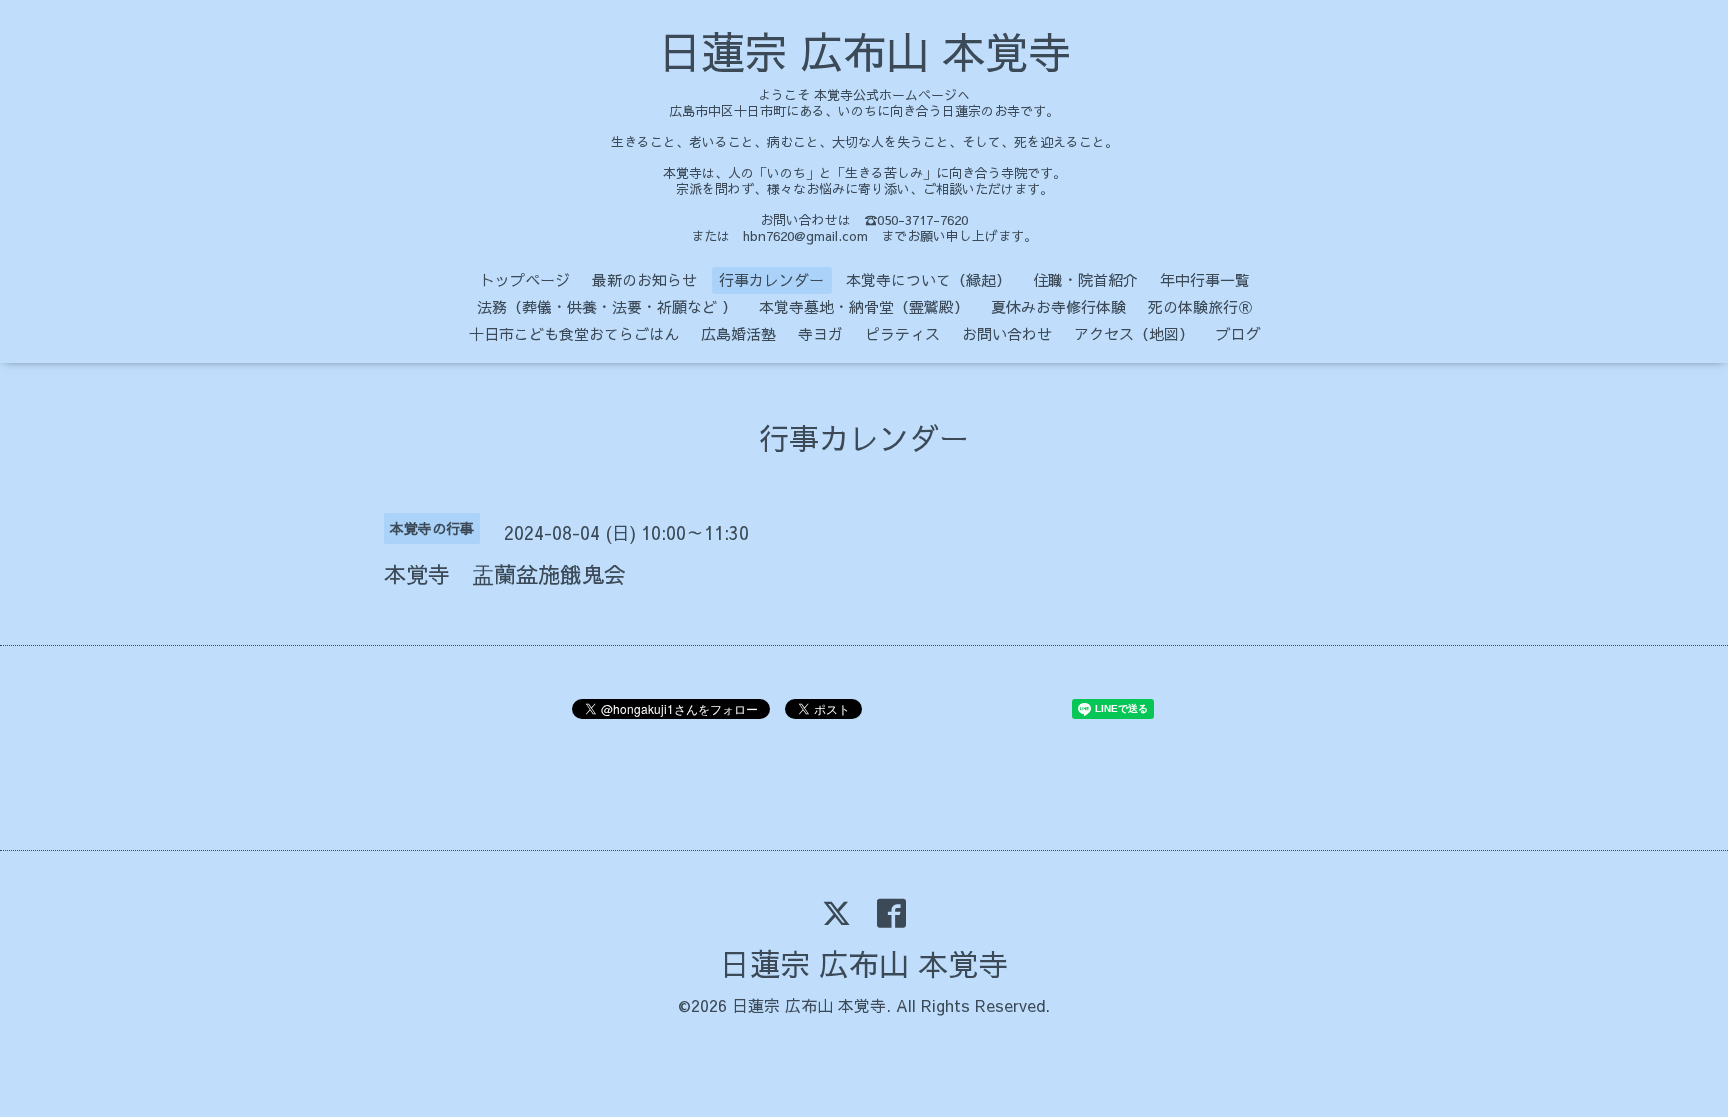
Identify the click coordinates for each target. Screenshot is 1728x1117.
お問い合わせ (1007, 333)
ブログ (1238, 333)
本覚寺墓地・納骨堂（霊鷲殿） (864, 306)
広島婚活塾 (738, 333)
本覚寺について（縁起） (928, 279)
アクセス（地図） (1134, 333)
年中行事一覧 (1205, 279)
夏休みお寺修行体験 (1058, 306)
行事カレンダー (771, 279)
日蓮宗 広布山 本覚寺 (864, 51)
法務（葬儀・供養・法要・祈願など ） (607, 306)
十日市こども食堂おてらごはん (574, 333)
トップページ (525, 279)
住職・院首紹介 (1085, 279)
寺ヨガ (820, 333)
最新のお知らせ (644, 279)
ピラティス (902, 333)
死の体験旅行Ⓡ (1200, 306)
